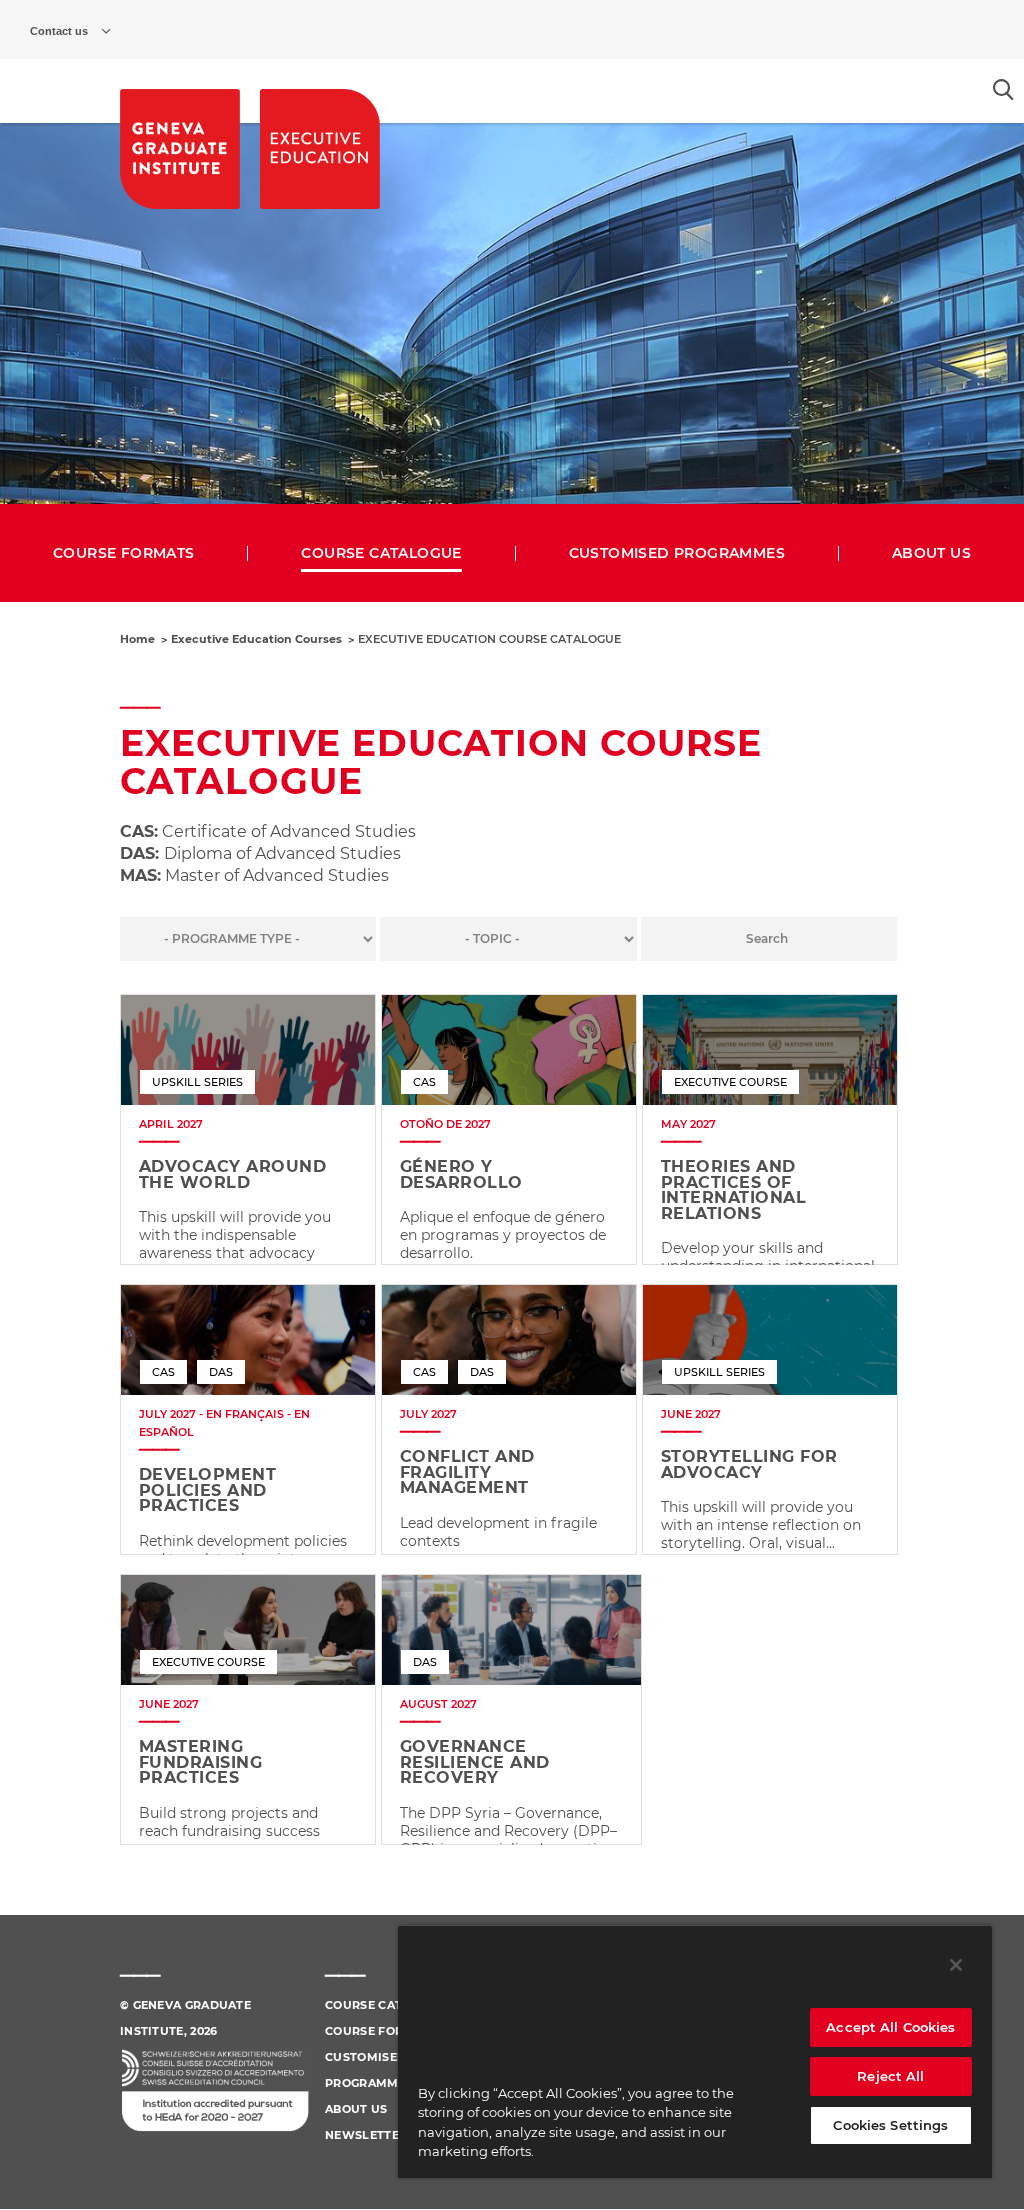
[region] (695, 2051)
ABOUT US (931, 554)
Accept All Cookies (890, 2027)
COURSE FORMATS (124, 554)
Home (137, 639)
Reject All (890, 2076)
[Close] (956, 1965)
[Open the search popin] (1003, 89)
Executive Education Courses (256, 639)
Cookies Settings (890, 2125)
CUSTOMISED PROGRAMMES (677, 554)
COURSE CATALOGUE (381, 554)
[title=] (180, 149)
